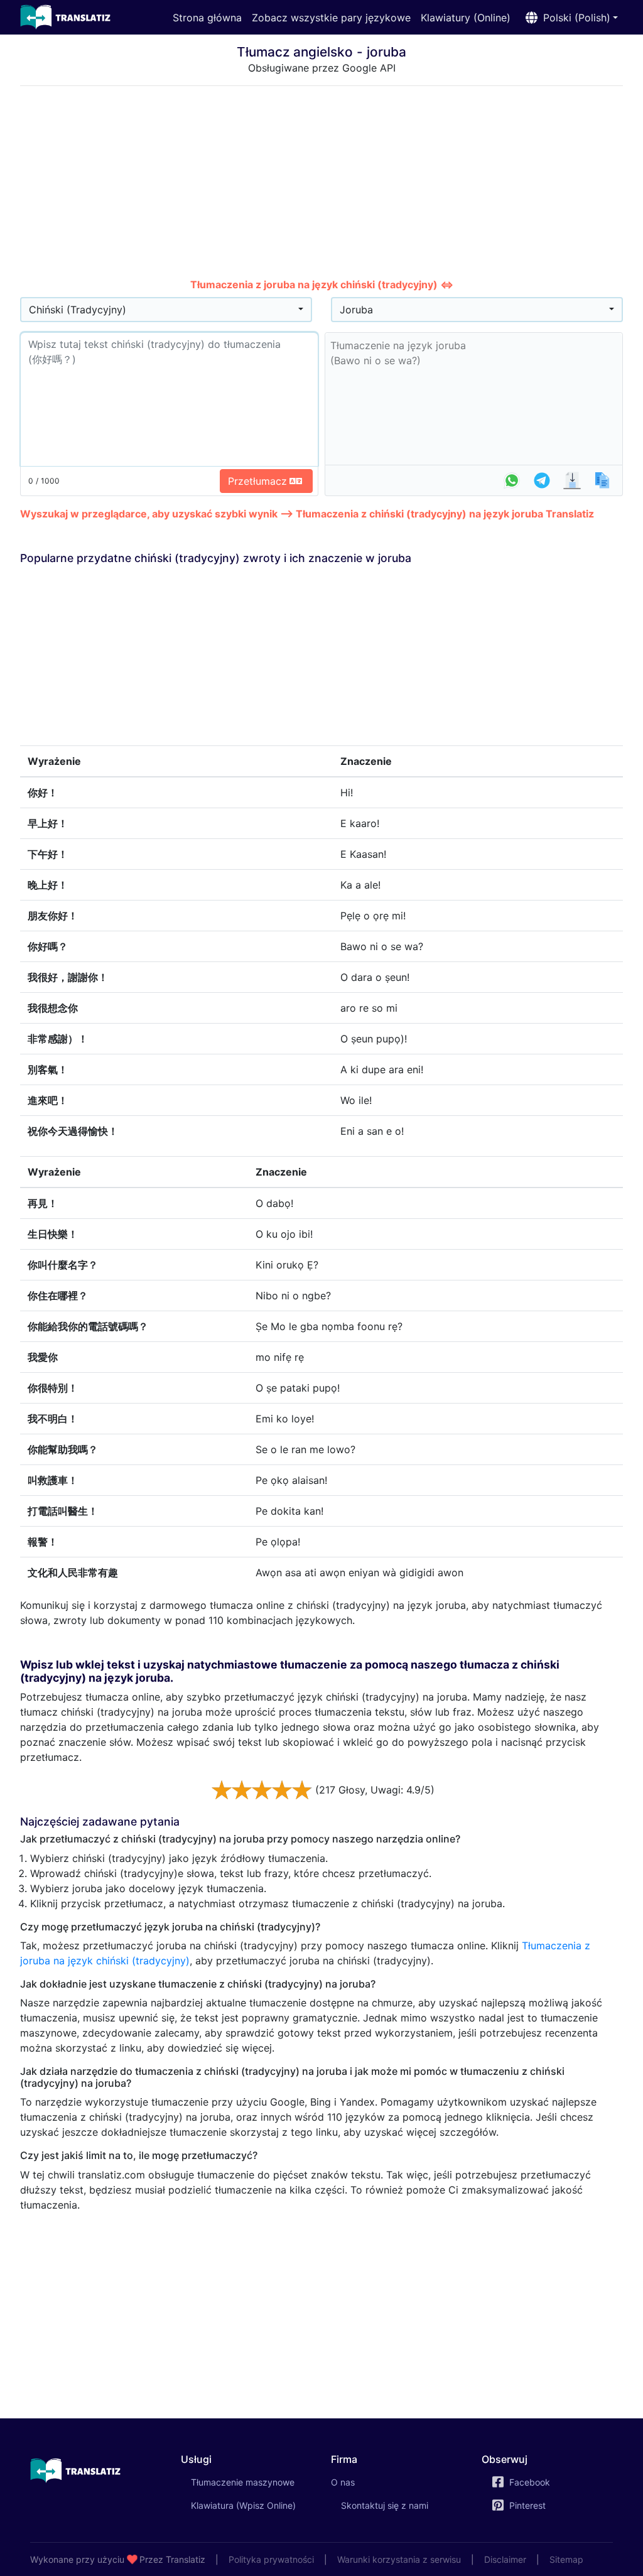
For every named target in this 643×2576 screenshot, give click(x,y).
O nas (343, 2482)
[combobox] (166, 310)
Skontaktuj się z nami (385, 2505)
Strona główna (207, 18)
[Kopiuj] (602, 480)
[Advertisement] (321, 184)
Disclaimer (505, 2559)
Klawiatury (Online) (466, 18)
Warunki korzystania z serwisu (399, 2559)
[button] (569, 18)
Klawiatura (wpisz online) (243, 2505)
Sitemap (566, 2559)
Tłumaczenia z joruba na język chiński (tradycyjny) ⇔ (322, 284)
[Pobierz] (572, 480)
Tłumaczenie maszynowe (252, 2482)
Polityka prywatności (271, 2559)
